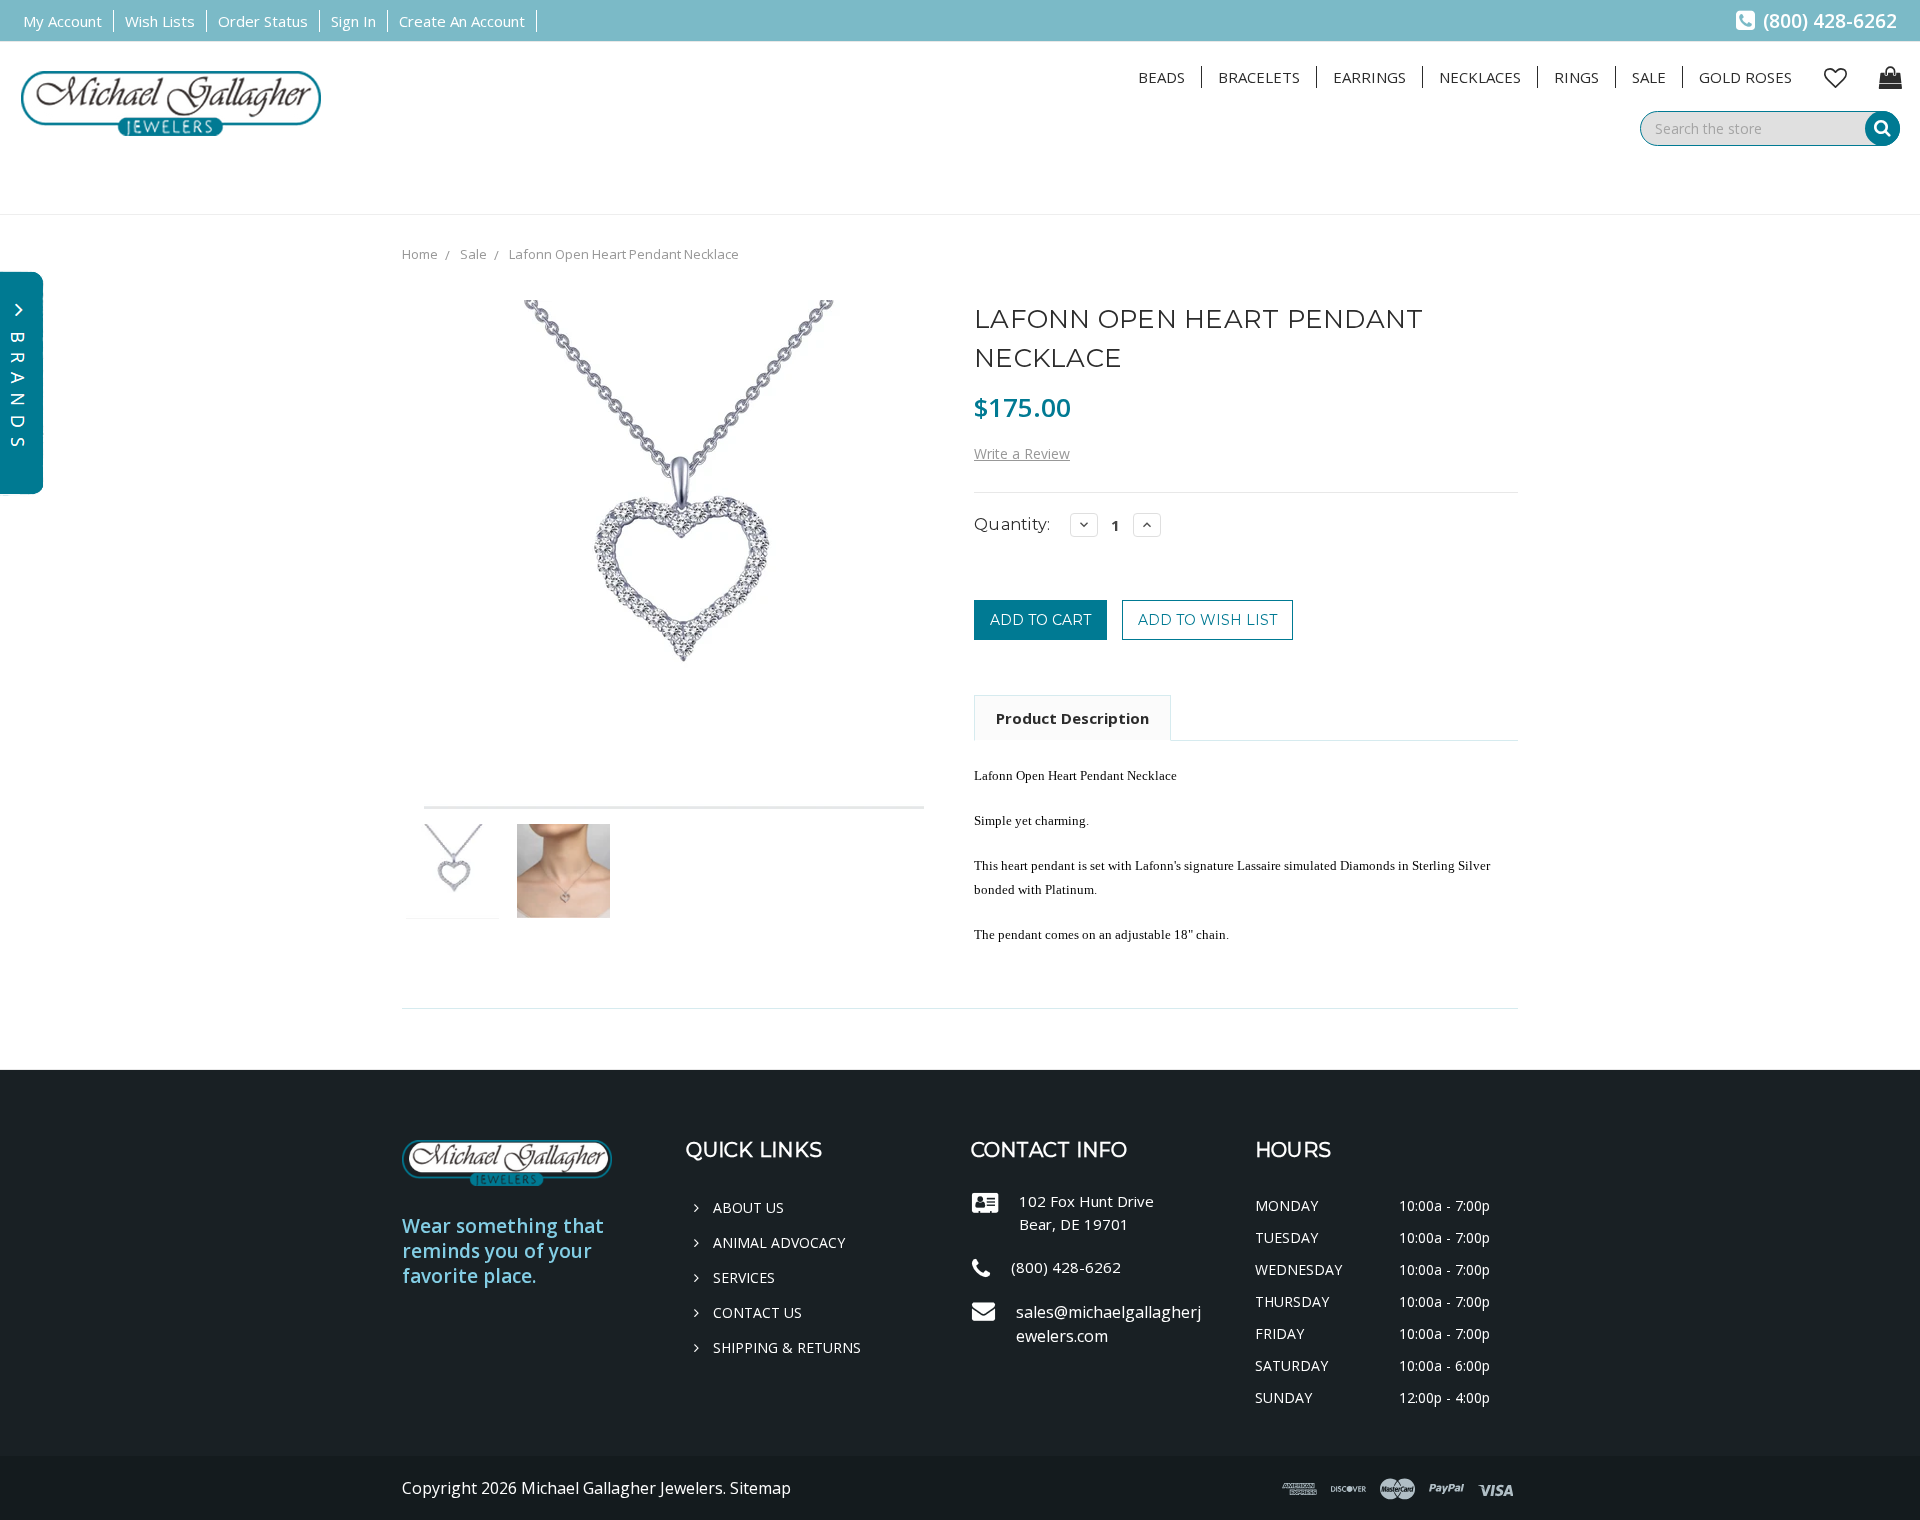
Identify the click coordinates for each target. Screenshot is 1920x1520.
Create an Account (462, 21)
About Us (746, 1207)
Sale (1649, 77)
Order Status (263, 21)
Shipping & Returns (785, 1347)
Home (420, 254)
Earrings (1369, 77)
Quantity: (1012, 524)
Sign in (353, 21)
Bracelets (1259, 77)
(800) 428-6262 (1827, 21)
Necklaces (1480, 77)
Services (742, 1277)
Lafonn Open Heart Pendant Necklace (624, 254)
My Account (62, 21)
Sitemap (760, 1488)
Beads (1161, 77)
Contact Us (755, 1312)
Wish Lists (160, 21)
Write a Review (1022, 453)
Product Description (1072, 718)
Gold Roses (1745, 77)
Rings (1576, 77)
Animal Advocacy (777, 1242)
